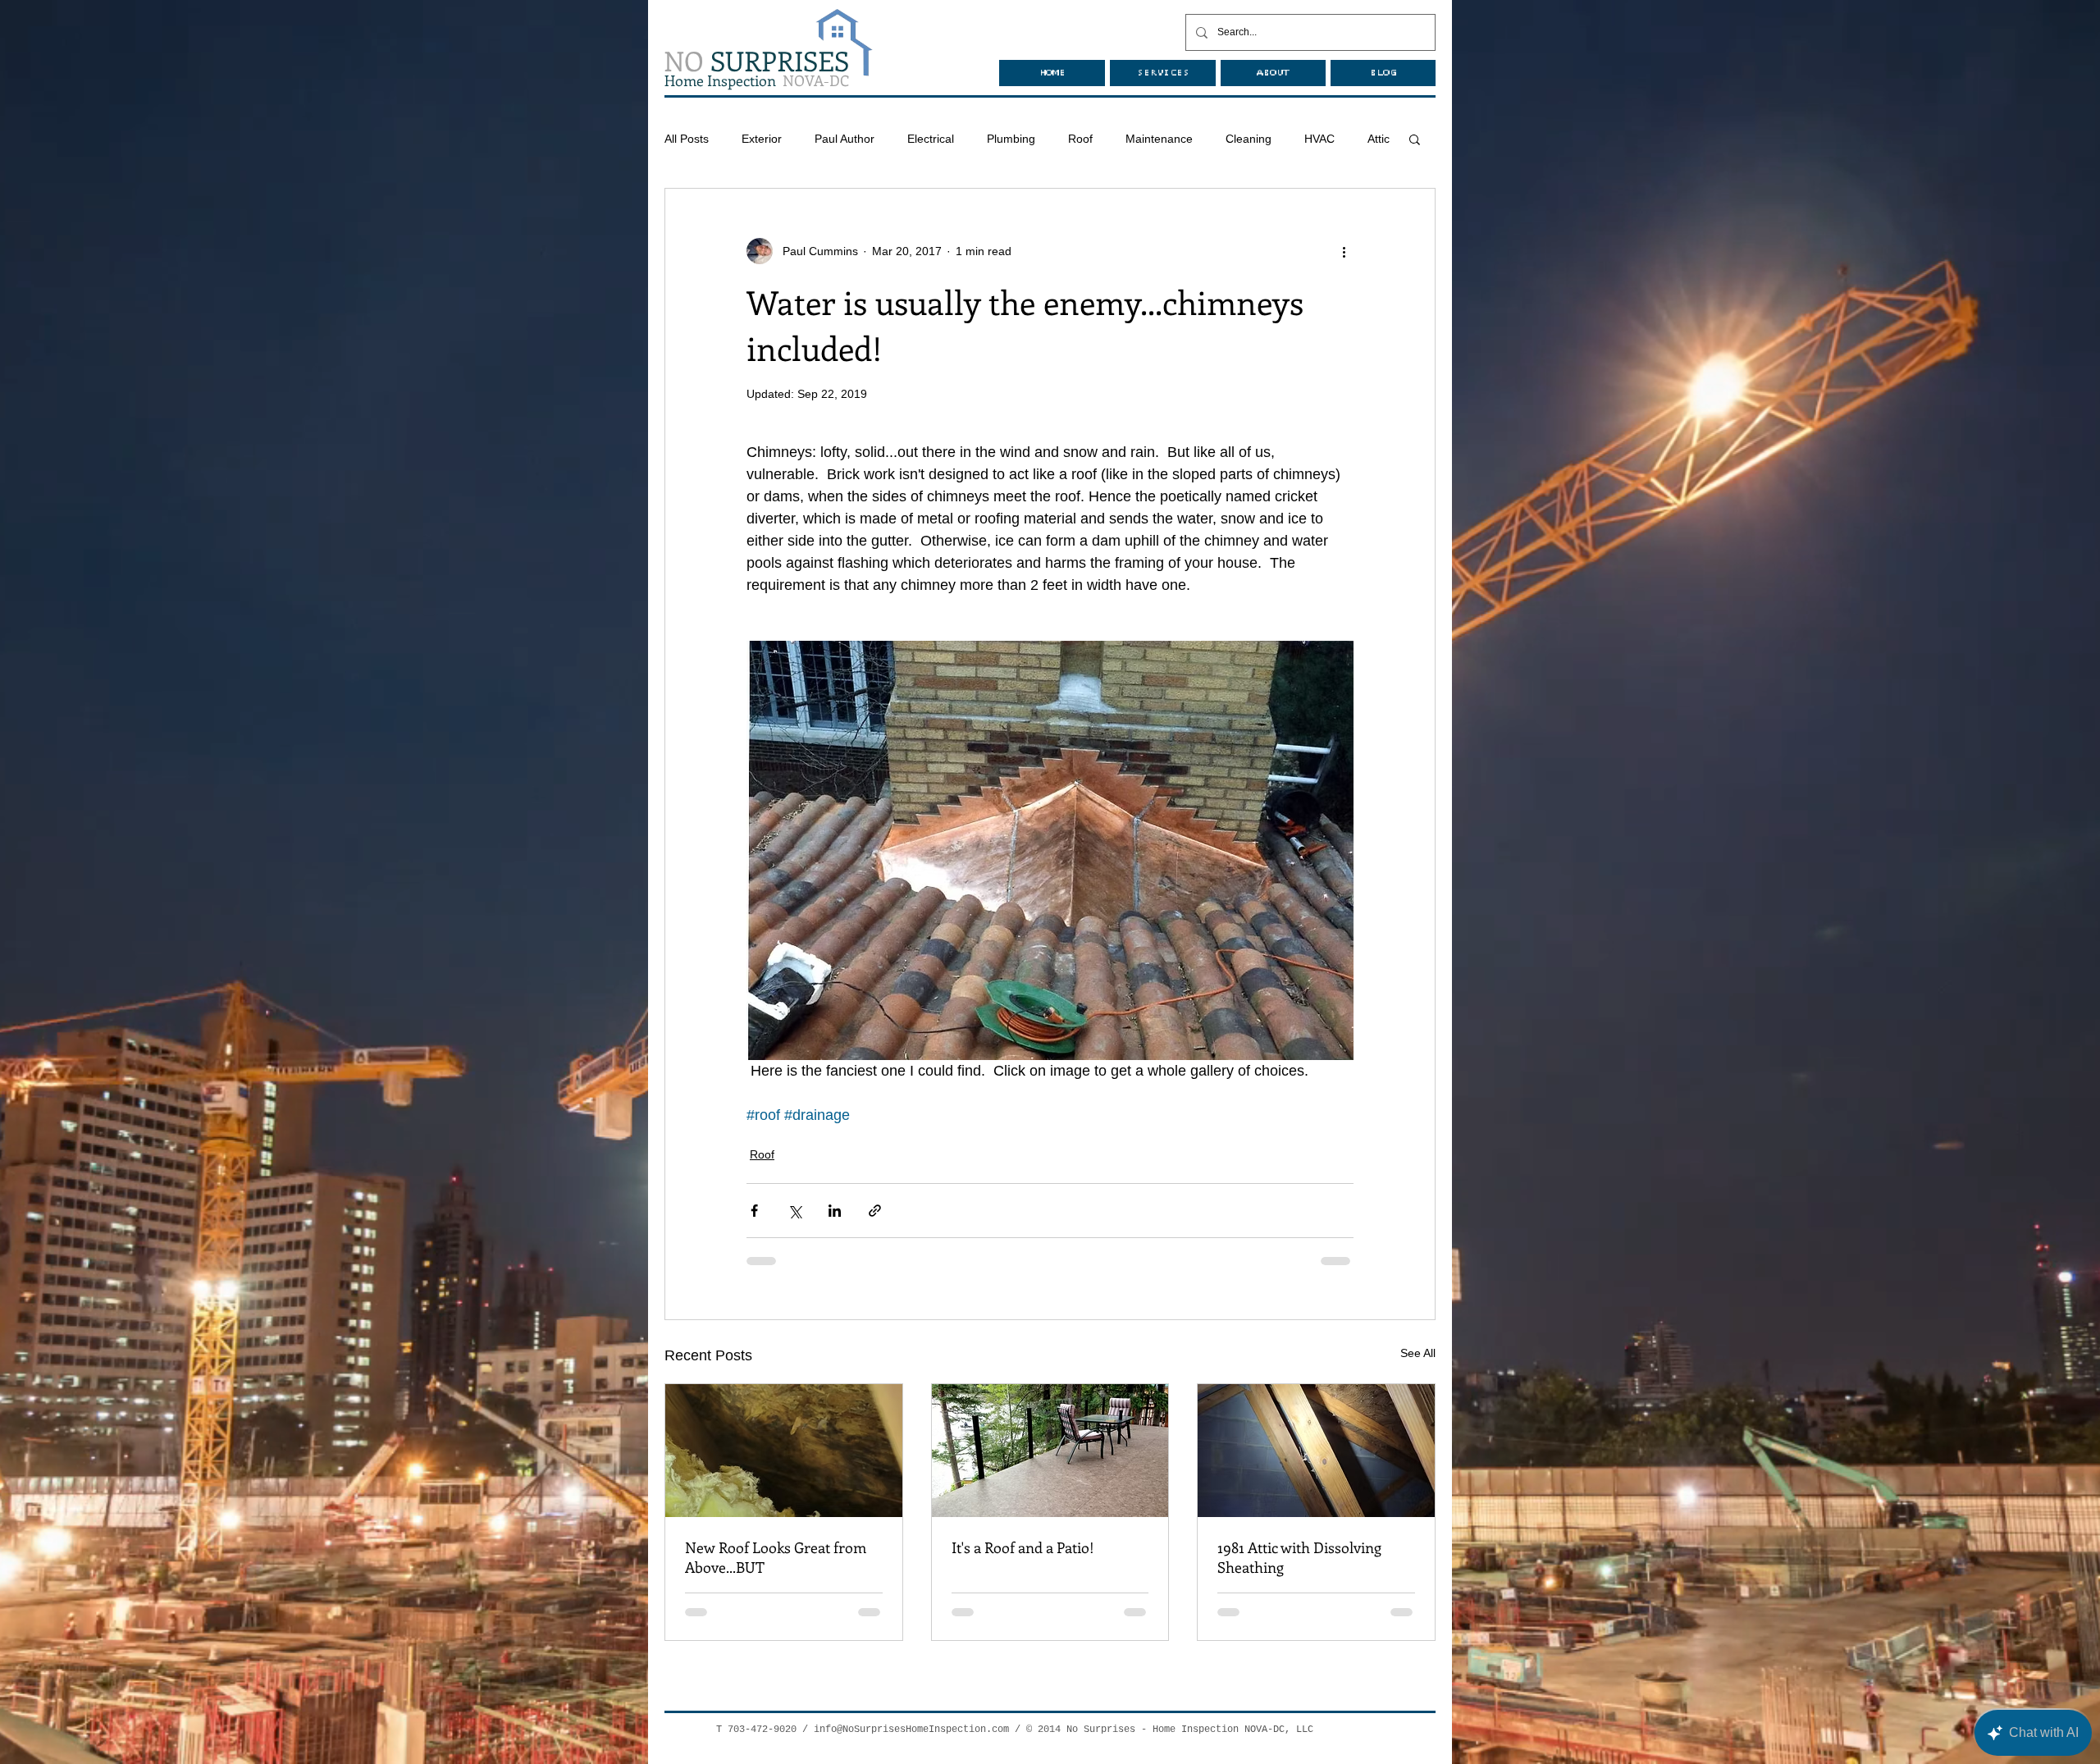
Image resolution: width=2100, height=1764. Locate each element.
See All (1418, 1353)
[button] (1415, 139)
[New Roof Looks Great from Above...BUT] (784, 1451)
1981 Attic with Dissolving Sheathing (1299, 1557)
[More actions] (1344, 251)
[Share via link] (875, 1211)
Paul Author (845, 139)
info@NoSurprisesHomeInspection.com (911, 1730)
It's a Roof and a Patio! (1023, 1547)
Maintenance (1159, 139)
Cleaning (1249, 139)
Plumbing (1011, 139)
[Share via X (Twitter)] (794, 1211)
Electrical (931, 139)
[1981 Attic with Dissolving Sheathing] (1316, 1451)
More (1318, 139)
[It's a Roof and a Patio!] (1050, 1451)
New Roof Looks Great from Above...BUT (776, 1557)
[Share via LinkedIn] (835, 1211)
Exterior (762, 139)
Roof (1080, 139)
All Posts (687, 139)
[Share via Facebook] (754, 1211)
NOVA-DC (757, 80)
